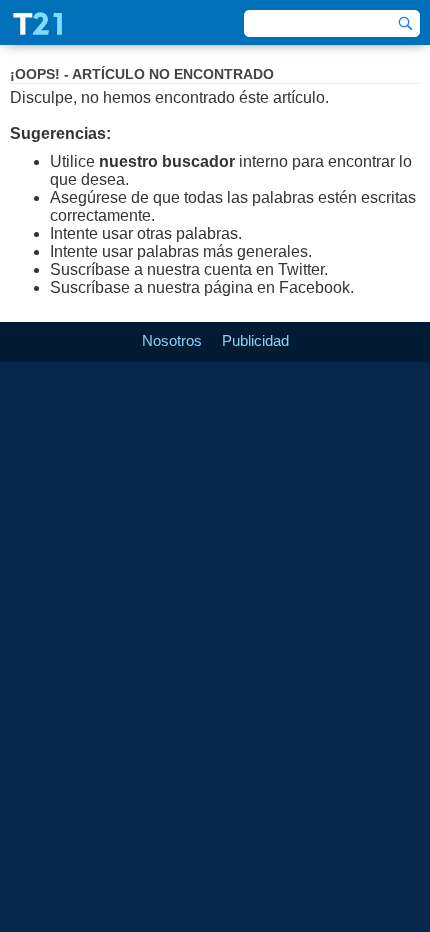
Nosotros (172, 340)
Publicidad (255, 340)
